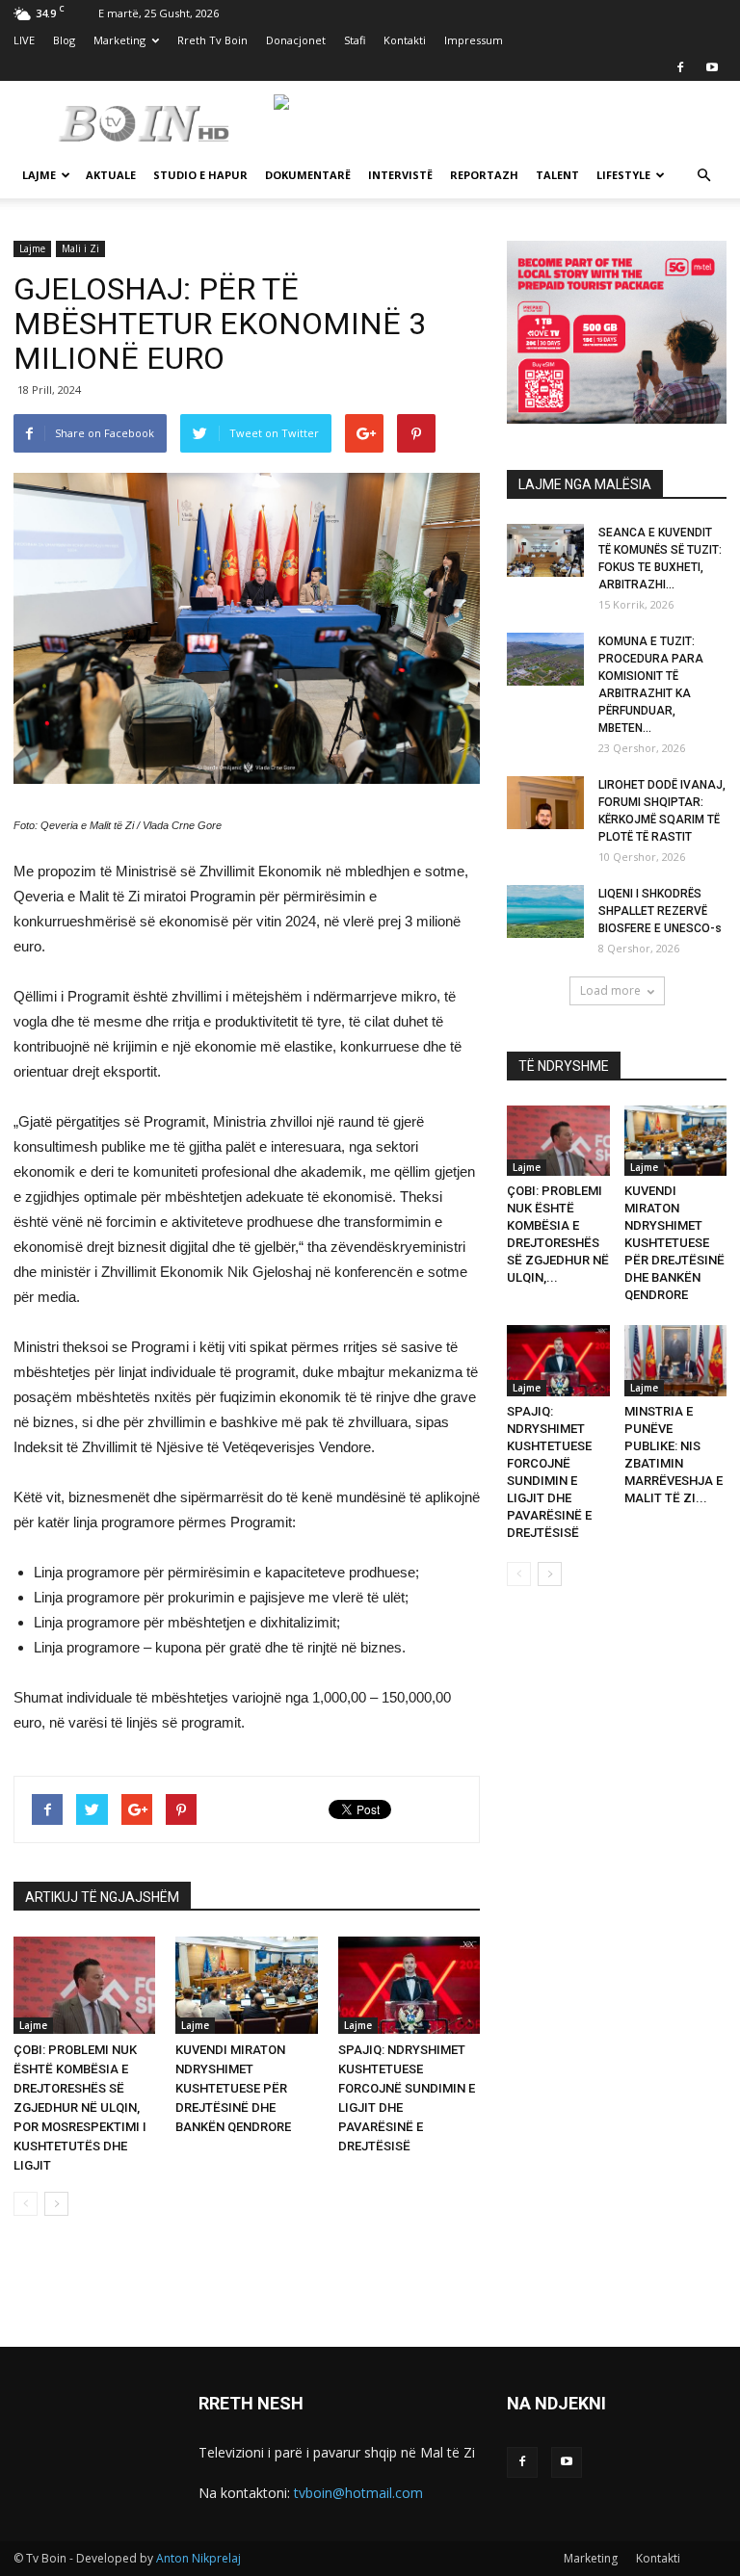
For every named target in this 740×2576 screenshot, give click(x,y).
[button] (703, 176)
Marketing (119, 40)
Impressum (474, 40)
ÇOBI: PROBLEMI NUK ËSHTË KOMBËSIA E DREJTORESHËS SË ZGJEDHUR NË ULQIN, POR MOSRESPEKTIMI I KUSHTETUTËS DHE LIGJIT (80, 2108)
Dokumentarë (308, 175)
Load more (610, 990)
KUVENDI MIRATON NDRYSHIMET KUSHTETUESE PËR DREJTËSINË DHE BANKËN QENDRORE (233, 2088)
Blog (64, 40)
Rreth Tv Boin (212, 40)
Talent (557, 175)
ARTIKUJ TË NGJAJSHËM (102, 1897)
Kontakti (405, 40)
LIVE (24, 40)
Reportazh (484, 175)
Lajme (39, 175)
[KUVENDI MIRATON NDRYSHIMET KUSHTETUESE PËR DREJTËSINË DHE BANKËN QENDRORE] (246, 1985)
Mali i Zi (80, 248)
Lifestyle (623, 175)
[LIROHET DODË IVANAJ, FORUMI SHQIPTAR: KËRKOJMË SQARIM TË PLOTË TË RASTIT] (545, 803)
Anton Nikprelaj (198, 2558)
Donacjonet (296, 40)
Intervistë (400, 175)
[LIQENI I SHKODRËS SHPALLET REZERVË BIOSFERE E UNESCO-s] (545, 911)
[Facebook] (680, 67)
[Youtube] (712, 67)
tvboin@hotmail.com (358, 2493)
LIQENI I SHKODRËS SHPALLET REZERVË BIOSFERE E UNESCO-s (660, 911)
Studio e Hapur (200, 175)
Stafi (355, 40)
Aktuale (111, 175)
